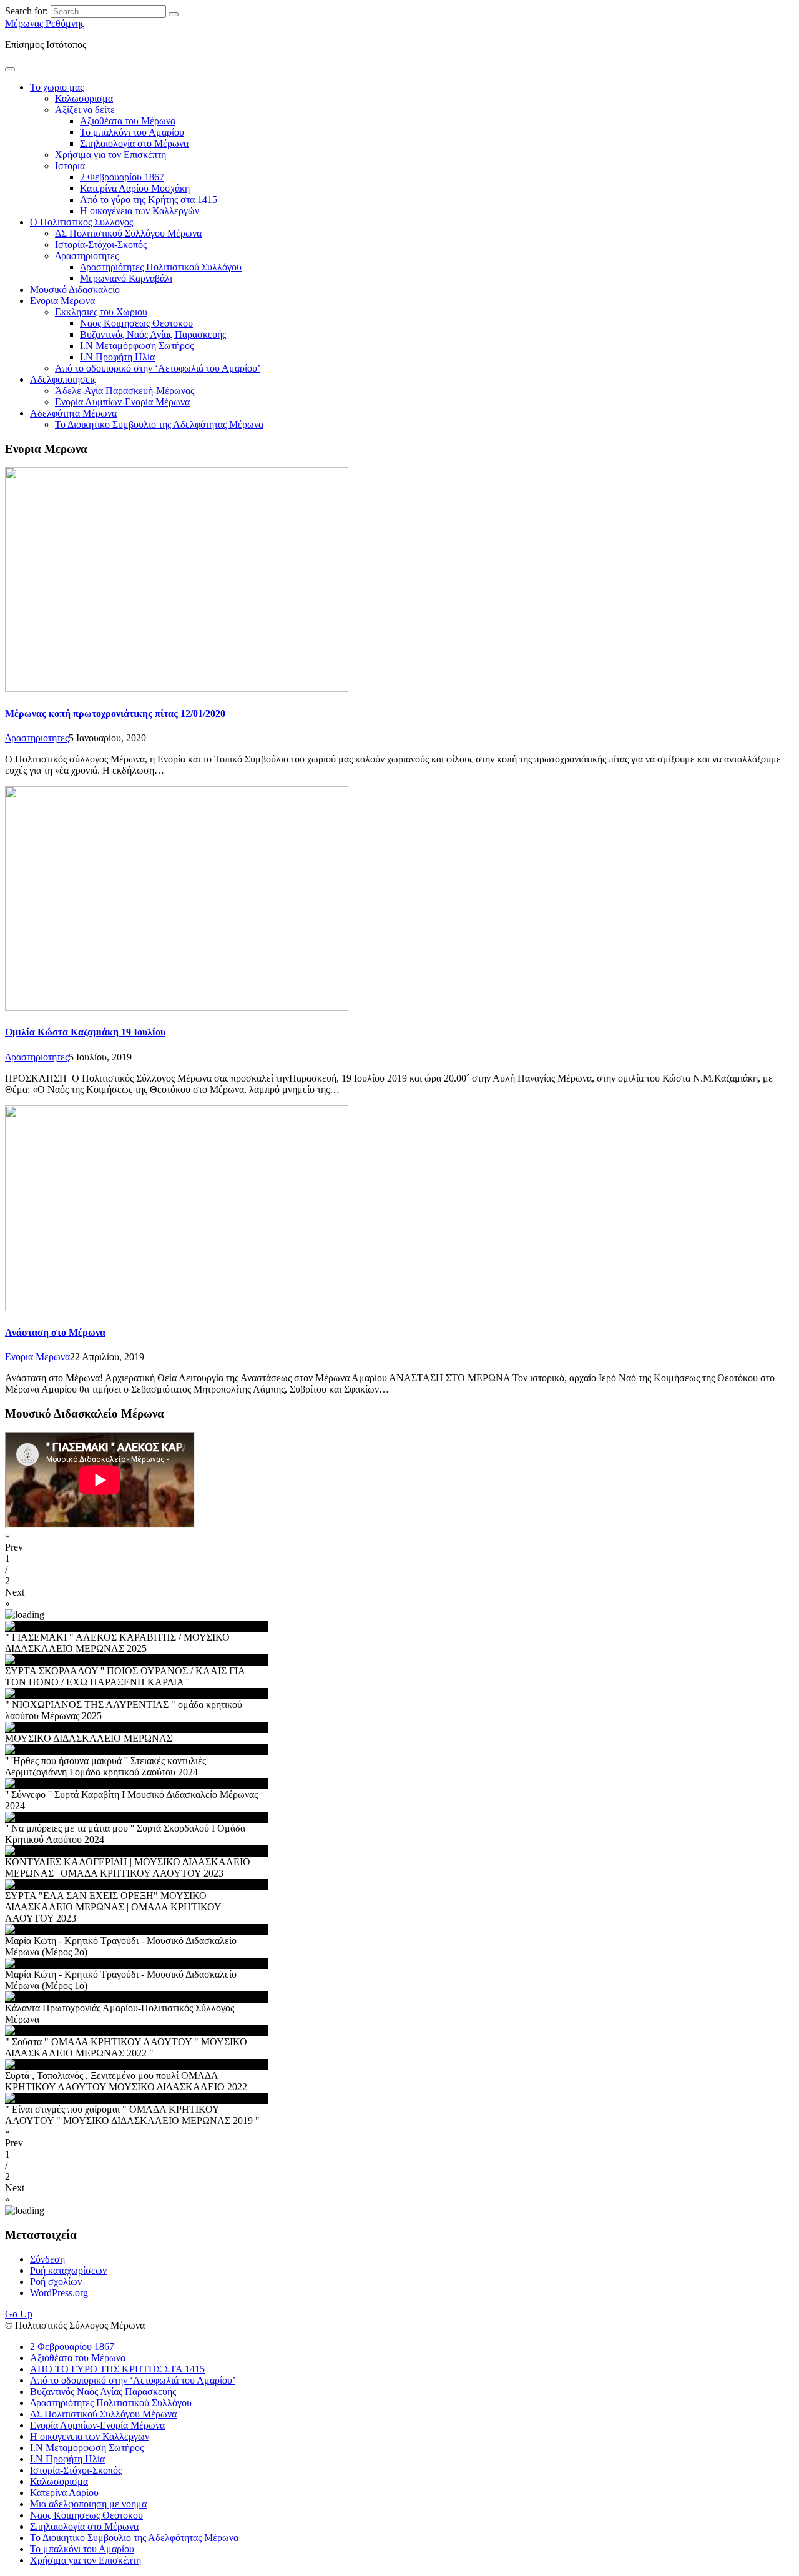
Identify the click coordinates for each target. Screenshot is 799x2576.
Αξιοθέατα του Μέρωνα (128, 121)
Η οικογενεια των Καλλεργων (90, 2436)
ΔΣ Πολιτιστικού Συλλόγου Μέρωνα (128, 233)
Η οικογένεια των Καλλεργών (140, 211)
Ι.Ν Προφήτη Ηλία (117, 357)
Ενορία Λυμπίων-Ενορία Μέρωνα (122, 402)
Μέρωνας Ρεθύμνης (45, 23)
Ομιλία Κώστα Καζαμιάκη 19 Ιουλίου (85, 1032)
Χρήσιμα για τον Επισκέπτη (110, 155)
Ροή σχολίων (56, 2282)
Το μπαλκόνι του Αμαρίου (132, 132)
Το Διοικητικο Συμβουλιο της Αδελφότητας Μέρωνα (159, 424)
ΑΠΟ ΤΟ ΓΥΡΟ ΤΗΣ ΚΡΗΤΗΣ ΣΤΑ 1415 (117, 2369)
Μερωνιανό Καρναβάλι (126, 278)
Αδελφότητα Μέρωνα (73, 413)
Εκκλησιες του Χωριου (101, 312)
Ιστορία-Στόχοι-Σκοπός (101, 244)
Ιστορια (70, 166)
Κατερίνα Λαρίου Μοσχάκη (135, 188)
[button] (399, 1542)
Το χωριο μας (57, 87)
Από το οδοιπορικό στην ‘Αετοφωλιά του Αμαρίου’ (158, 368)
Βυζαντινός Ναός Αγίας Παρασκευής (153, 334)
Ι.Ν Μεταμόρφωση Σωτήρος (137, 346)
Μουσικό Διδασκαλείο (75, 289)
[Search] (174, 14)
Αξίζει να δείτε (85, 110)
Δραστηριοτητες (87, 256)
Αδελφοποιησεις (63, 379)
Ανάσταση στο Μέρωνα (55, 1332)
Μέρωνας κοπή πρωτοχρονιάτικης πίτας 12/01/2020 (115, 713)
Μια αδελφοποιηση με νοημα (88, 2504)
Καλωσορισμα (84, 98)
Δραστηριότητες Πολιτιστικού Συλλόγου (161, 267)
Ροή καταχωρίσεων (68, 2270)
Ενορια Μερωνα (62, 301)
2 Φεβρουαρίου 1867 (122, 177)
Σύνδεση (47, 2259)
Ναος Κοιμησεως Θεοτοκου (136, 323)
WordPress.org (59, 2293)
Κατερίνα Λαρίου (64, 2493)
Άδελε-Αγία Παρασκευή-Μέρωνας (125, 391)
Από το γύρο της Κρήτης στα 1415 (149, 200)
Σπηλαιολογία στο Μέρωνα (134, 143)
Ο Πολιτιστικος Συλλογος (81, 222)
